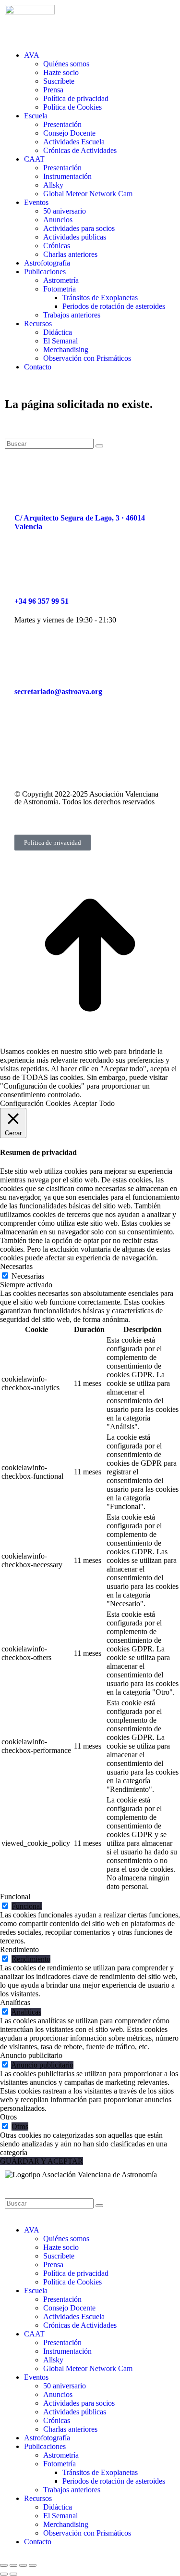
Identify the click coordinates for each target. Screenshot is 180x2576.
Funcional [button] (15, 1897)
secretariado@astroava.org (58, 692)
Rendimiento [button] (19, 1949)
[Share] (13, 2565)
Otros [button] (8, 2117)
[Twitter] (78, 748)
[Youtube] (104, 748)
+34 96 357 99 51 (42, 601)
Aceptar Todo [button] (94, 1103)
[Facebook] (26, 748)
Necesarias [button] (16, 1266)
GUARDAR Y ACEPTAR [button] (42, 2161)
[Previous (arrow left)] (4, 2574)
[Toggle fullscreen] (23, 2565)
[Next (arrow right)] (13, 2574)
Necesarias (28, 1276)
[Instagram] (52, 748)
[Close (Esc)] (4, 2565)
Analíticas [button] (15, 2002)
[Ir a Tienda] (90, 1043)
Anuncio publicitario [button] (31, 2055)
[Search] (99, 446)
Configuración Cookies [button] (35, 1103)
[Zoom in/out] (33, 2565)
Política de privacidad (53, 843)
